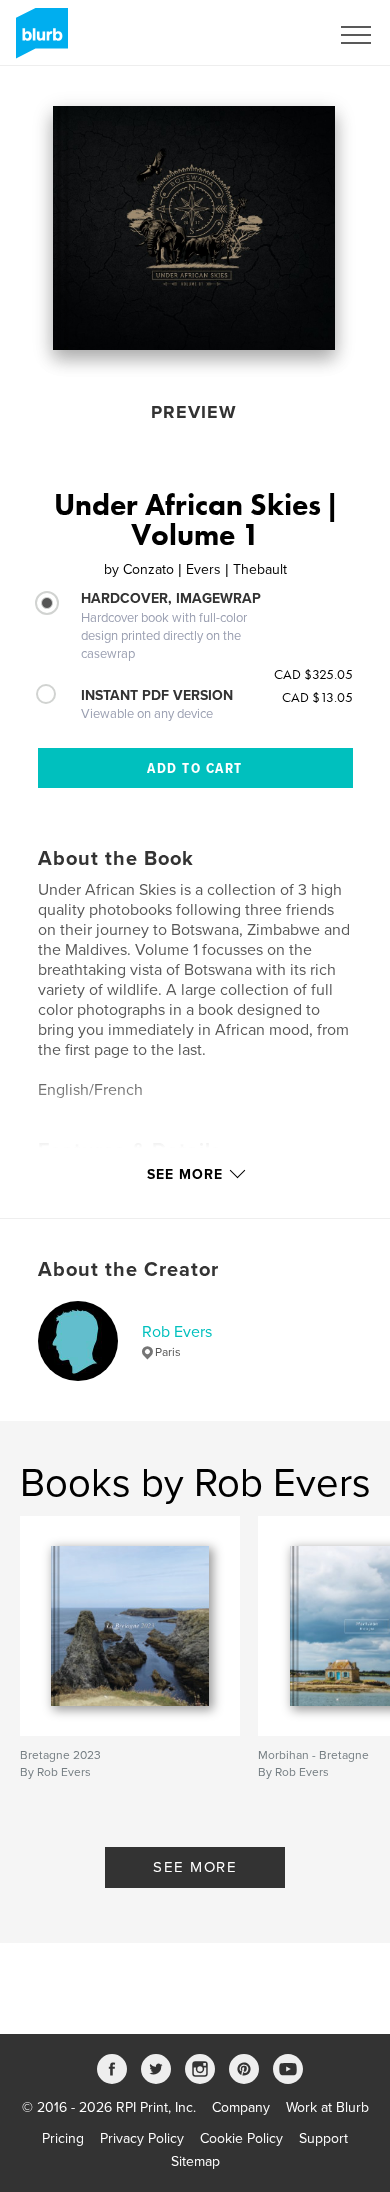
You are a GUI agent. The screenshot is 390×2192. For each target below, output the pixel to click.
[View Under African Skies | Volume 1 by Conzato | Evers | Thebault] (194, 228)
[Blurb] (38, 41)
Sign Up (278, 35)
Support (323, 2138)
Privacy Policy (142, 2138)
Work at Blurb (327, 2107)
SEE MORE (195, 1867)
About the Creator (128, 1270)
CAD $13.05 (317, 697)
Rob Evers (177, 1332)
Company (241, 2107)
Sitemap (195, 2161)
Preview (194, 412)
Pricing (63, 2138)
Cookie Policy (241, 2138)
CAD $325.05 (313, 674)
